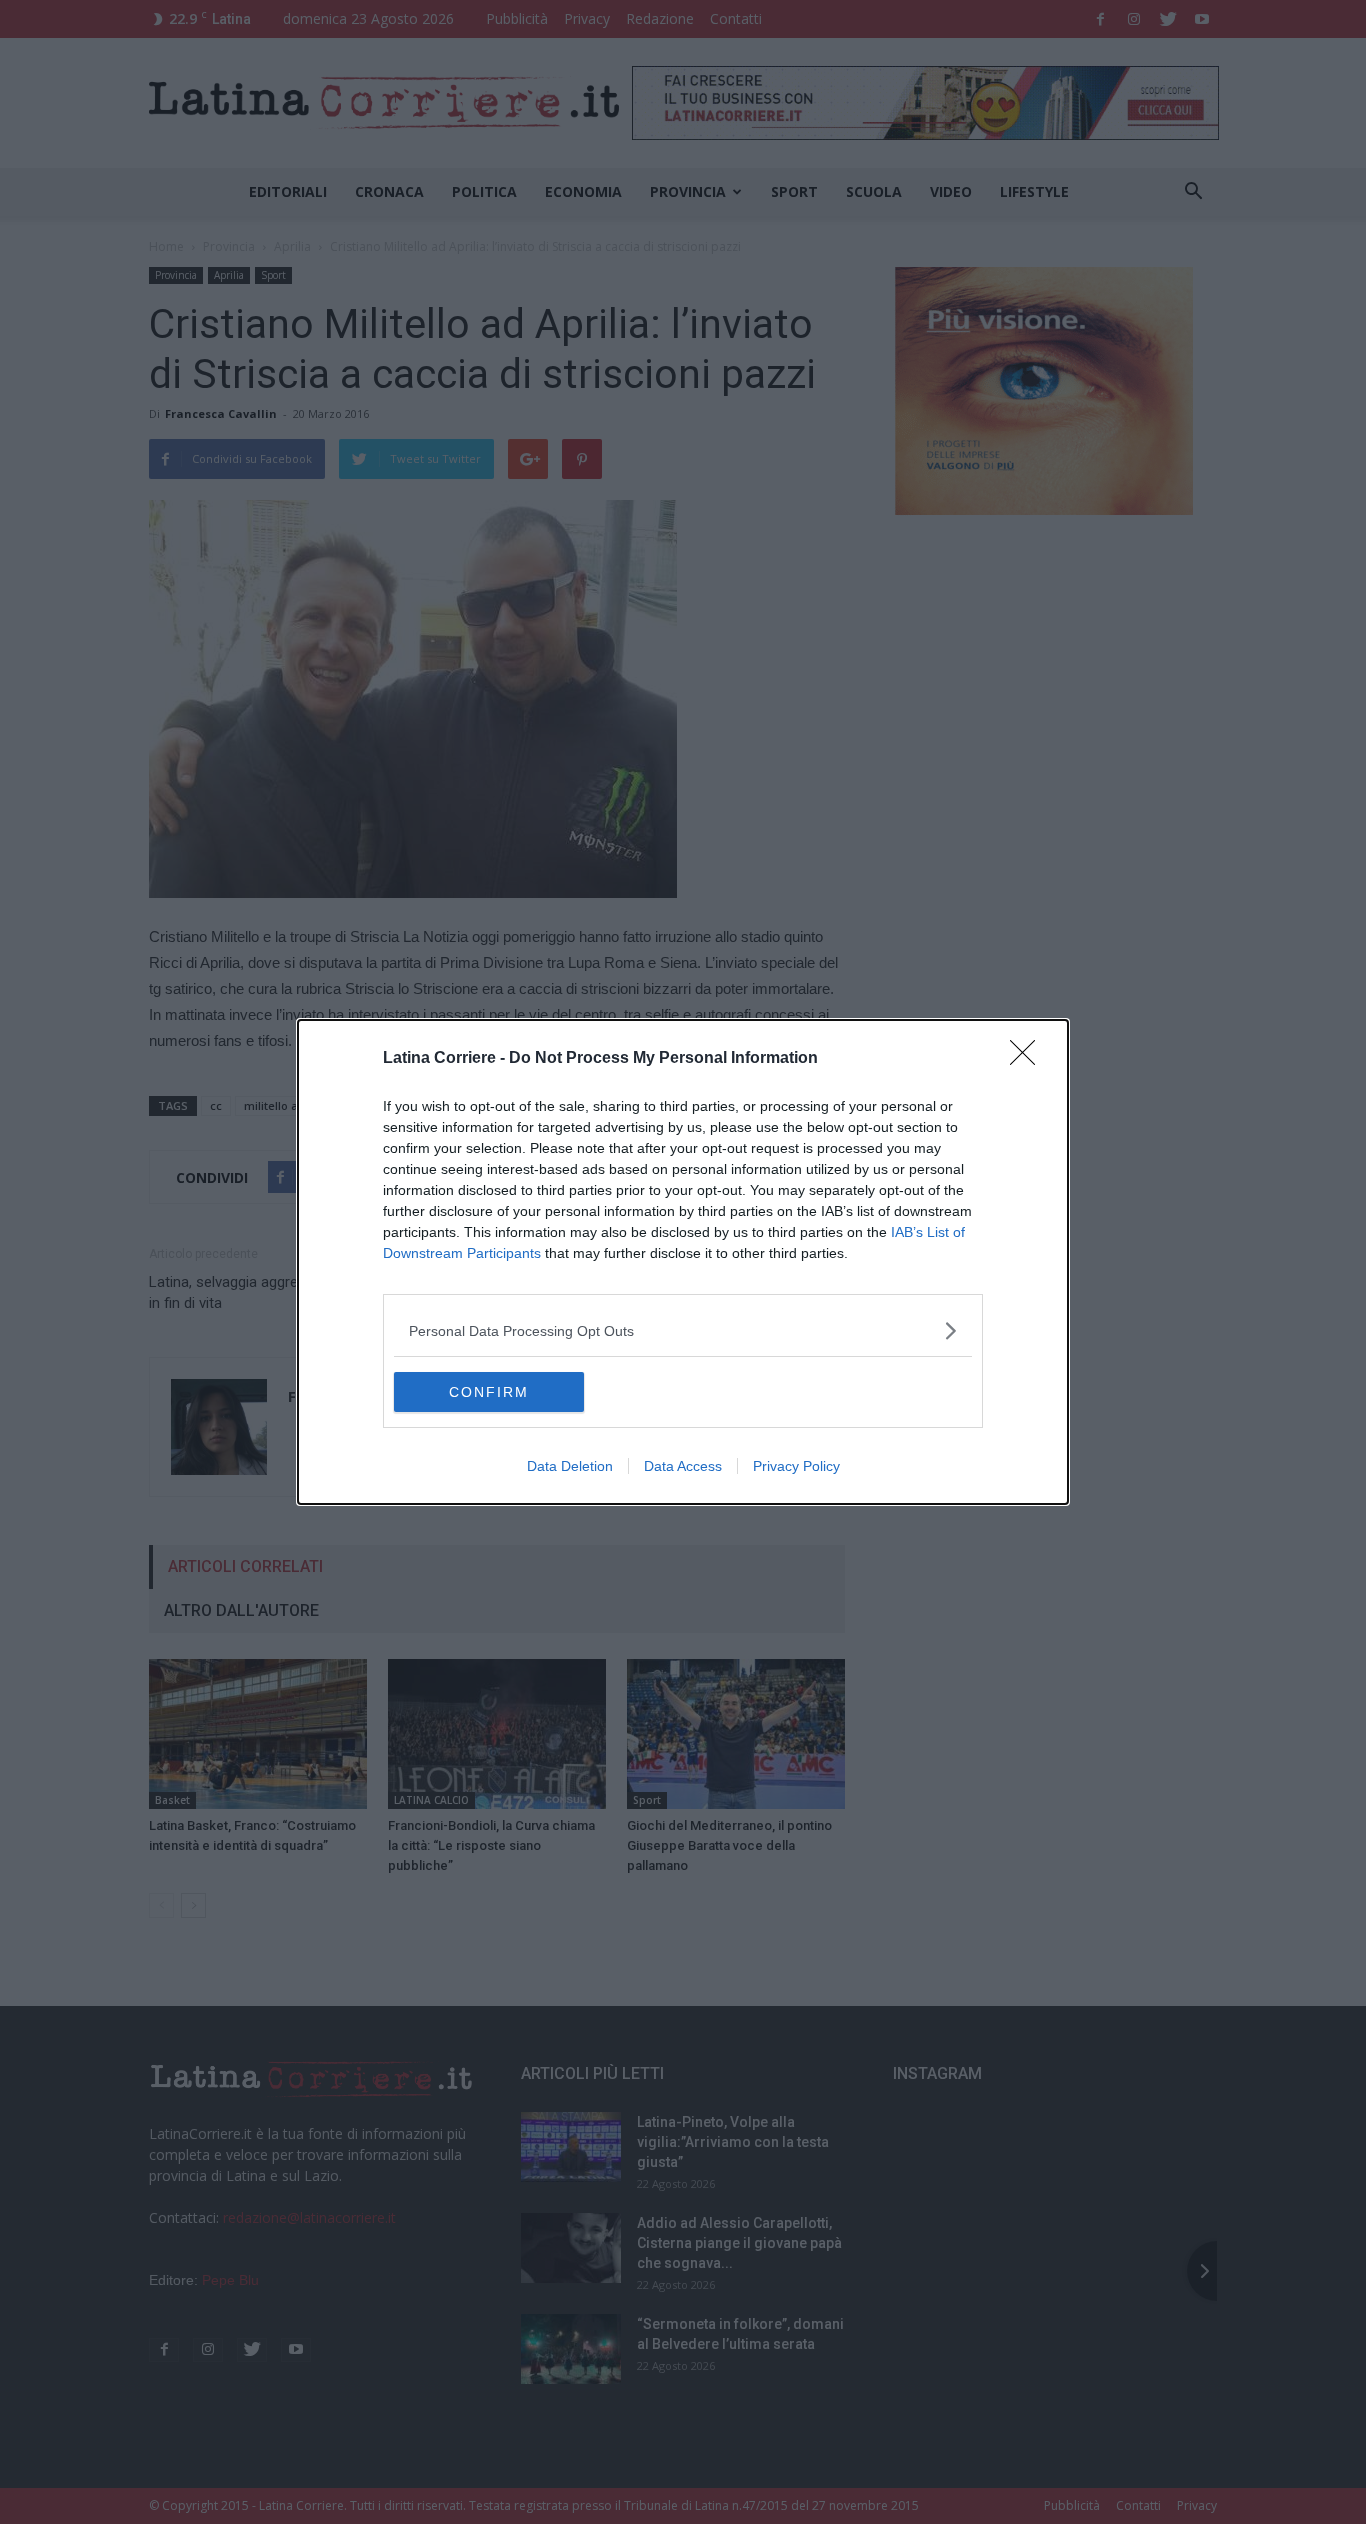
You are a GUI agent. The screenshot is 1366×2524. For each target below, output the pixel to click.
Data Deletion (570, 1466)
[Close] (1029, 1059)
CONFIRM (489, 1392)
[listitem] (683, 1330)
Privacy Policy (796, 1466)
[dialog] (683, 1262)
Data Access (683, 1466)
